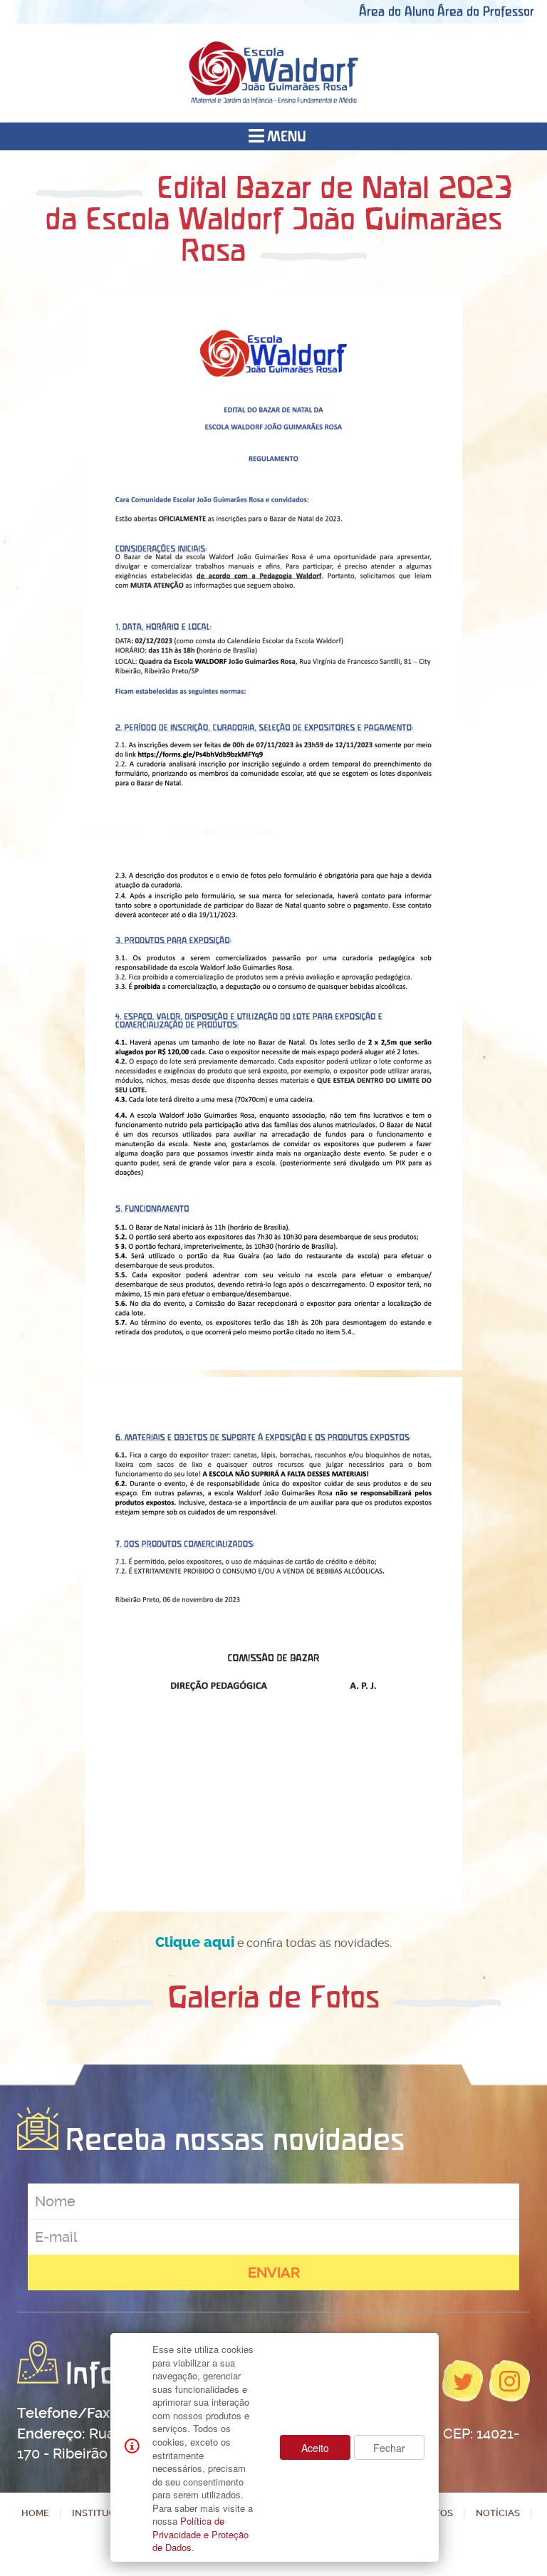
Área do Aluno (397, 11)
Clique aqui (195, 1942)
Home (35, 2513)
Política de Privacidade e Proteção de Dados (200, 2534)
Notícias (498, 2513)
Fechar (389, 2448)
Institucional (108, 2513)
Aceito (315, 2448)
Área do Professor (486, 11)
